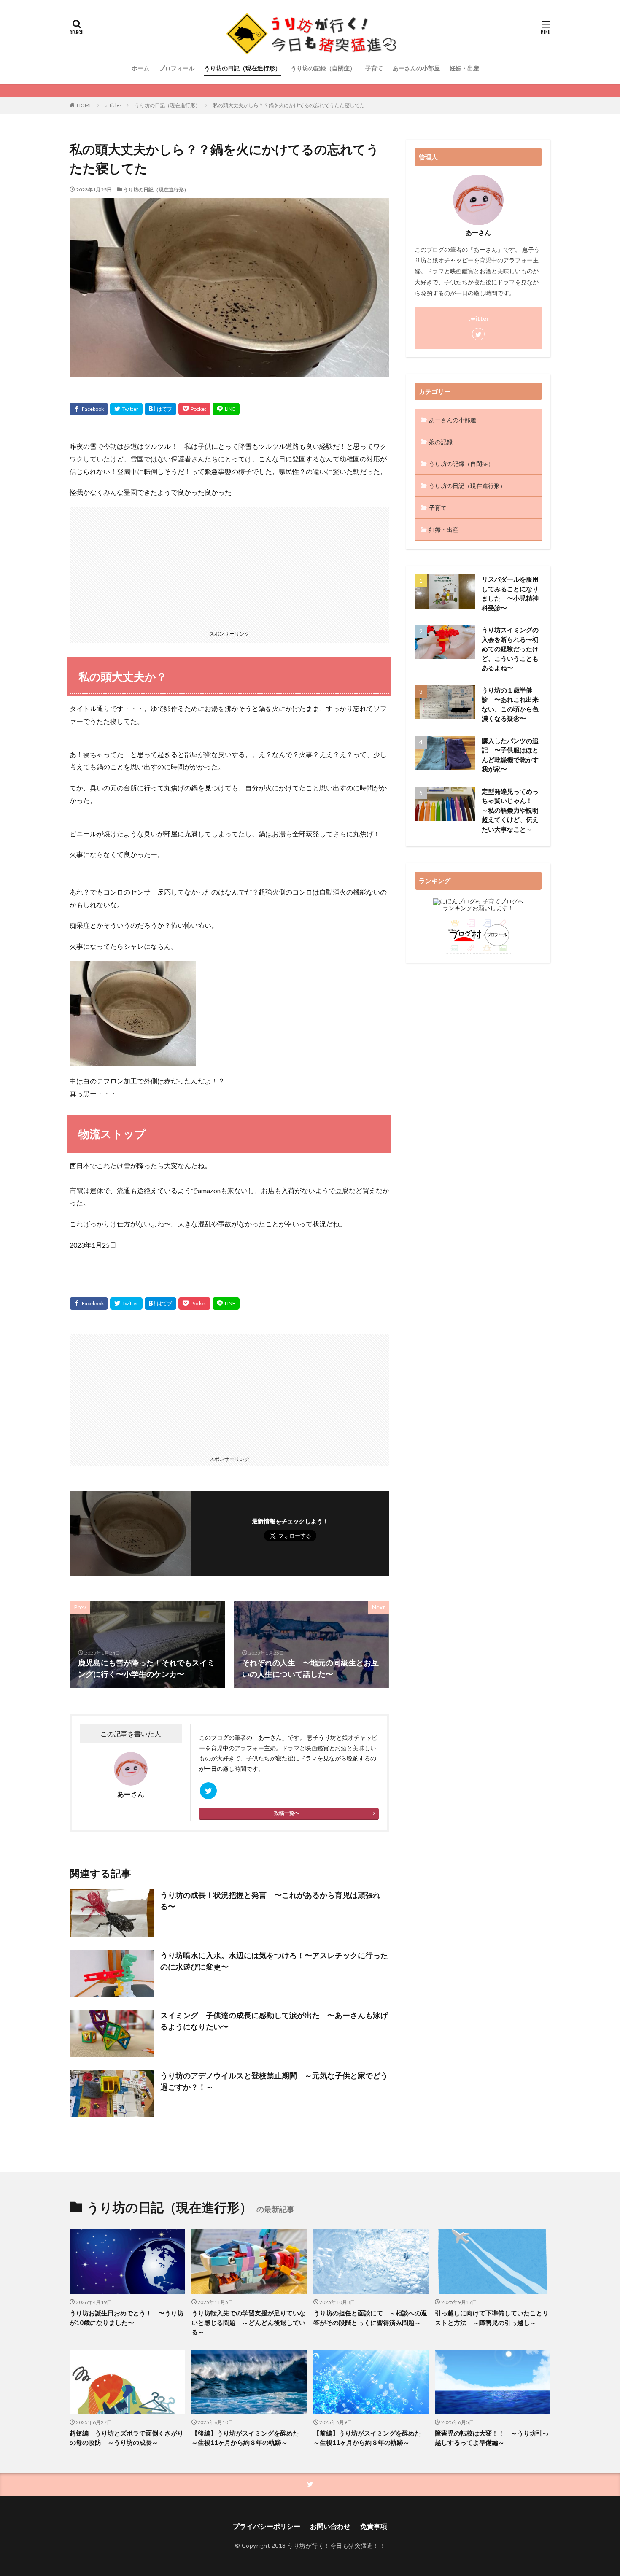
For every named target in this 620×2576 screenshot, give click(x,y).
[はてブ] (160, 409)
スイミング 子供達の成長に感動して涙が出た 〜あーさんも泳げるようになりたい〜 (274, 2021)
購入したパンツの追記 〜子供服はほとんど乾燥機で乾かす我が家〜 (510, 755)
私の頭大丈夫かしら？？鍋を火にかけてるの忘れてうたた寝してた (289, 105)
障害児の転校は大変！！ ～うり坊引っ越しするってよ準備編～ (492, 2438)
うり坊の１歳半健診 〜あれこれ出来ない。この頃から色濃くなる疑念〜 (510, 704)
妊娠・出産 (464, 68)
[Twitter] (126, 409)
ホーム (140, 68)
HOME (85, 105)
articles (113, 105)
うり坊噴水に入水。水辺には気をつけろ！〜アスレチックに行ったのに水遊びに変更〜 (274, 1961)
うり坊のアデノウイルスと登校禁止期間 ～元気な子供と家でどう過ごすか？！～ (274, 2081)
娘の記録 (441, 442)
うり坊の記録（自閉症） (323, 68)
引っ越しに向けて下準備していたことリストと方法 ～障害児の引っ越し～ (492, 2318)
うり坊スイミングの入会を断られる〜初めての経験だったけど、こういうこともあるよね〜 (510, 649)
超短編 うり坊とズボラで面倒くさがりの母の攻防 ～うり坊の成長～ (127, 2438)
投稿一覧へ (287, 1813)
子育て (374, 68)
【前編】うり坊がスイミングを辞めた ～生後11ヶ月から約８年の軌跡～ (370, 2438)
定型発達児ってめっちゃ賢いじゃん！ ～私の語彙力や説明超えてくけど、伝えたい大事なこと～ (510, 810)
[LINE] (226, 409)
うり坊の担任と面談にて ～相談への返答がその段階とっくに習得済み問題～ (370, 2318)
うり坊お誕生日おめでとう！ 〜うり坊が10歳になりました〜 (127, 2318)
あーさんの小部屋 (416, 68)
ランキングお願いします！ (478, 908)
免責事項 (374, 2526)
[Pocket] (194, 409)
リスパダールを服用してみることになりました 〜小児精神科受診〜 (510, 593)
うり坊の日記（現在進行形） (243, 68)
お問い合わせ (330, 2526)
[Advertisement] (229, 566)
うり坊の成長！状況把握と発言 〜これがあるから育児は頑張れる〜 (270, 1901)
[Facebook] (89, 409)
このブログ (214, 1737)
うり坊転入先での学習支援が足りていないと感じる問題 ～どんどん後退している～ (248, 2322)
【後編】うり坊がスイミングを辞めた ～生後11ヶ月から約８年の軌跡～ (248, 2438)
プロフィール (177, 68)
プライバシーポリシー (267, 2526)
